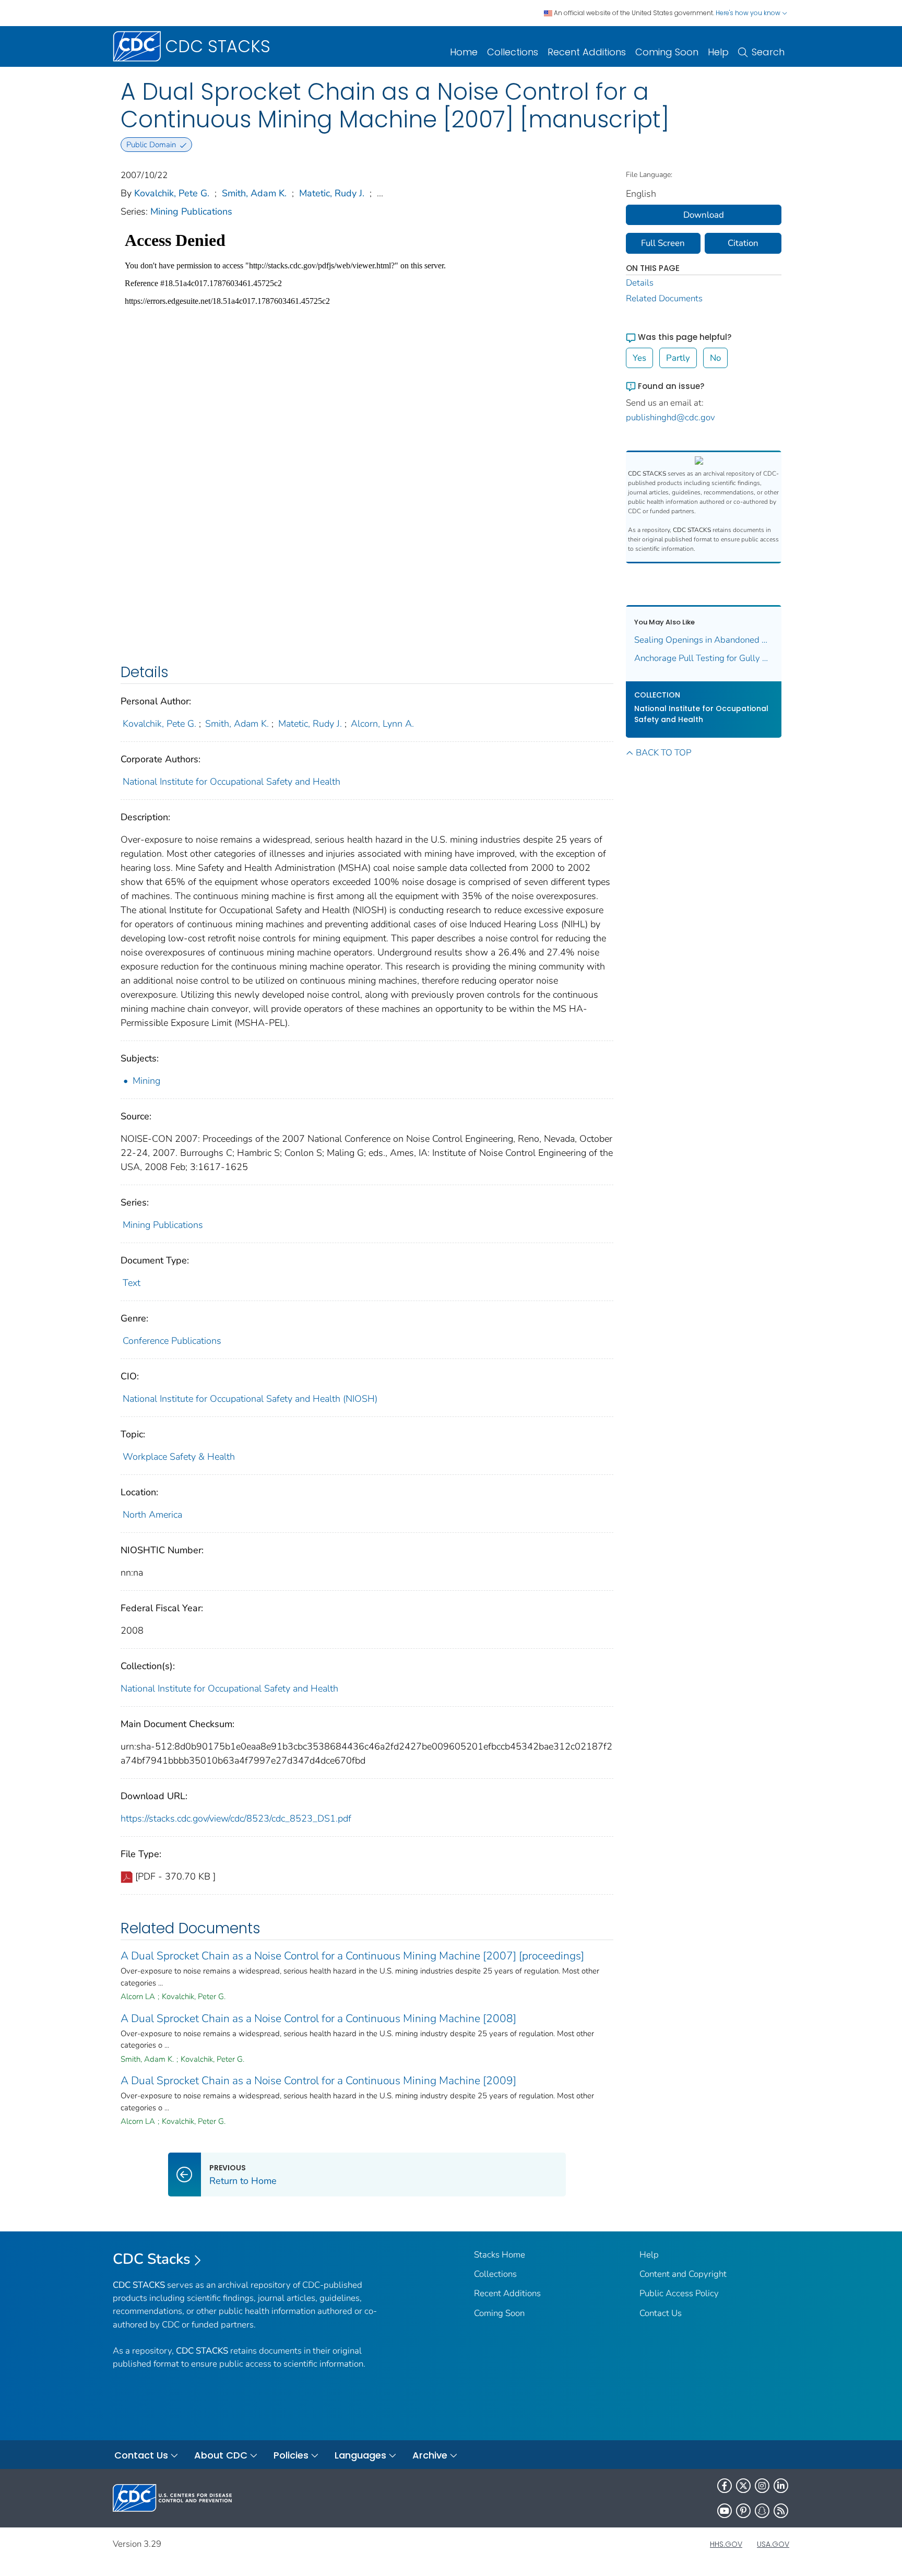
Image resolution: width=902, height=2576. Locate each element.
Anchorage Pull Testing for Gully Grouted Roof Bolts (704, 658)
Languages (360, 2455)
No (715, 358)
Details (640, 283)
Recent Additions (587, 52)
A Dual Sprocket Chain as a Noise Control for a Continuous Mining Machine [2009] (318, 2081)
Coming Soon (667, 52)
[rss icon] (781, 2511)
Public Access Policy (679, 2293)
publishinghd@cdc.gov (670, 417)
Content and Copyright (683, 2274)
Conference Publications (172, 1341)
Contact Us (661, 2313)
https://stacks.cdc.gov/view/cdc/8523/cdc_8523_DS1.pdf (236, 1818)
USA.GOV (773, 2544)
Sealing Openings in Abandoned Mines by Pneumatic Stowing (704, 640)
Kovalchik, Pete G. (172, 193)
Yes (639, 358)
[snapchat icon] (762, 2511)
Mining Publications (191, 211)
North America (152, 1515)
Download (704, 215)
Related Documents (664, 298)
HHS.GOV (726, 2544)
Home (464, 52)
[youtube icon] (725, 2511)
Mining (146, 1081)
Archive (430, 2455)
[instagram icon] (762, 2486)
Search (768, 52)
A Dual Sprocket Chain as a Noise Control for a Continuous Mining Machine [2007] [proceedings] (352, 1956)
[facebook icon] (725, 2486)
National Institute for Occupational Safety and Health (232, 782)
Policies (291, 2455)
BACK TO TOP (663, 753)
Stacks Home (500, 2255)
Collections (513, 52)
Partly (678, 358)
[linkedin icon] (781, 2486)
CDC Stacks (152, 2259)
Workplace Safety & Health (179, 1457)
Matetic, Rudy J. (332, 193)
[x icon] (743, 2486)
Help (718, 52)
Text (132, 1283)
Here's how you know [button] (749, 13)
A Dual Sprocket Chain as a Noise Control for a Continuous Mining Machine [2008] (318, 2018)
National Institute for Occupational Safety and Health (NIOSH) (250, 1399)
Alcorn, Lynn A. (382, 724)
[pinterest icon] (743, 2511)
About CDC (221, 2455)
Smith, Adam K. (254, 193)
